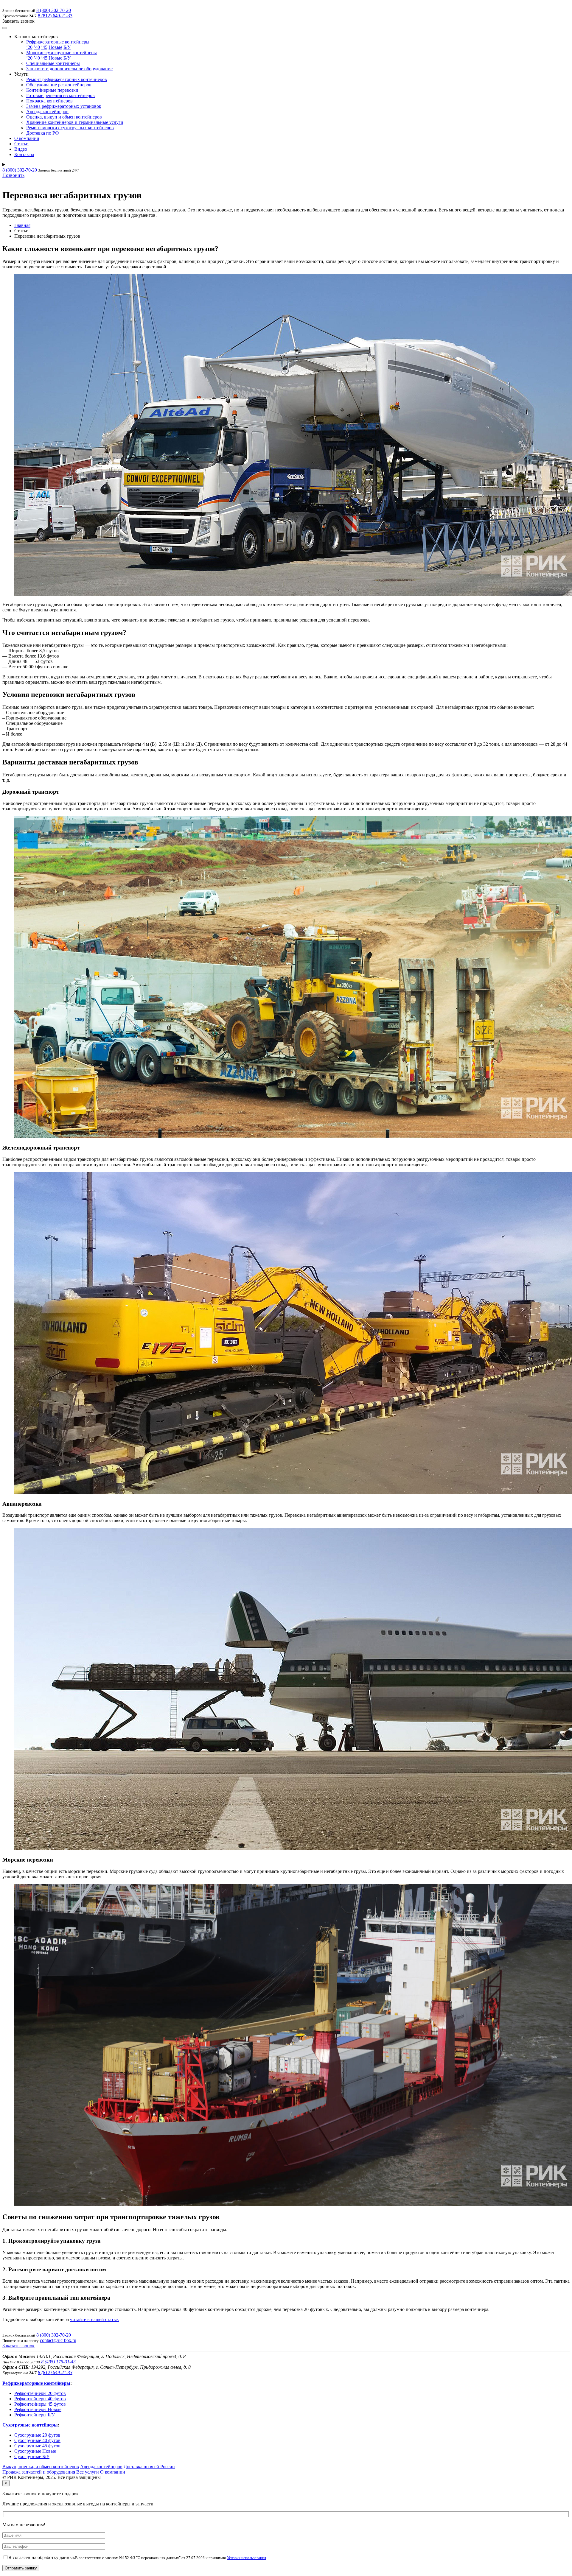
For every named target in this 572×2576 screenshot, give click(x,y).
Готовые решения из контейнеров (60, 95)
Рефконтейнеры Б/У (35, 2415)
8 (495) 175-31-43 (58, 2362)
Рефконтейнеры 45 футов (40, 2404)
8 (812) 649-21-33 (55, 16)
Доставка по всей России (149, 2467)
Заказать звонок (18, 2346)
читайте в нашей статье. (94, 2319)
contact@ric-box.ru (58, 2340)
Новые (55, 47)
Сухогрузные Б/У (32, 2456)
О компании (27, 138)
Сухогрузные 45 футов (37, 2446)
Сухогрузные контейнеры (30, 2425)
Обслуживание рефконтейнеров (59, 85)
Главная (22, 225)
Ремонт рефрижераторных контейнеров (67, 79)
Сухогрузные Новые (35, 2451)
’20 (29, 47)
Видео (21, 149)
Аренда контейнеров (47, 112)
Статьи (21, 144)
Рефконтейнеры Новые (38, 2409)
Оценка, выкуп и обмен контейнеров (64, 117)
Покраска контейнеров (49, 101)
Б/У (67, 47)
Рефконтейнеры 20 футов (40, 2393)
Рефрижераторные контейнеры (58, 42)
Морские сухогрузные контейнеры (62, 53)
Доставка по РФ (43, 133)
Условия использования (247, 2558)
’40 (37, 47)
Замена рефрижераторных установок (64, 106)
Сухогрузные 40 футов (37, 2440)
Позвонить (13, 175)
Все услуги (88, 2472)
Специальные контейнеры (53, 63)
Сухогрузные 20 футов (37, 2435)
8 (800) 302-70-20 (54, 10)
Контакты (24, 154)
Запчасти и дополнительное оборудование (69, 69)
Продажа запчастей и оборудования (39, 2472)
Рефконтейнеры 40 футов (40, 2399)
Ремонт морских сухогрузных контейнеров (70, 128)
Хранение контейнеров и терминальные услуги (75, 122)
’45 (44, 47)
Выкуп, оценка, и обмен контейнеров (41, 2467)
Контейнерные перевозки (52, 90)
